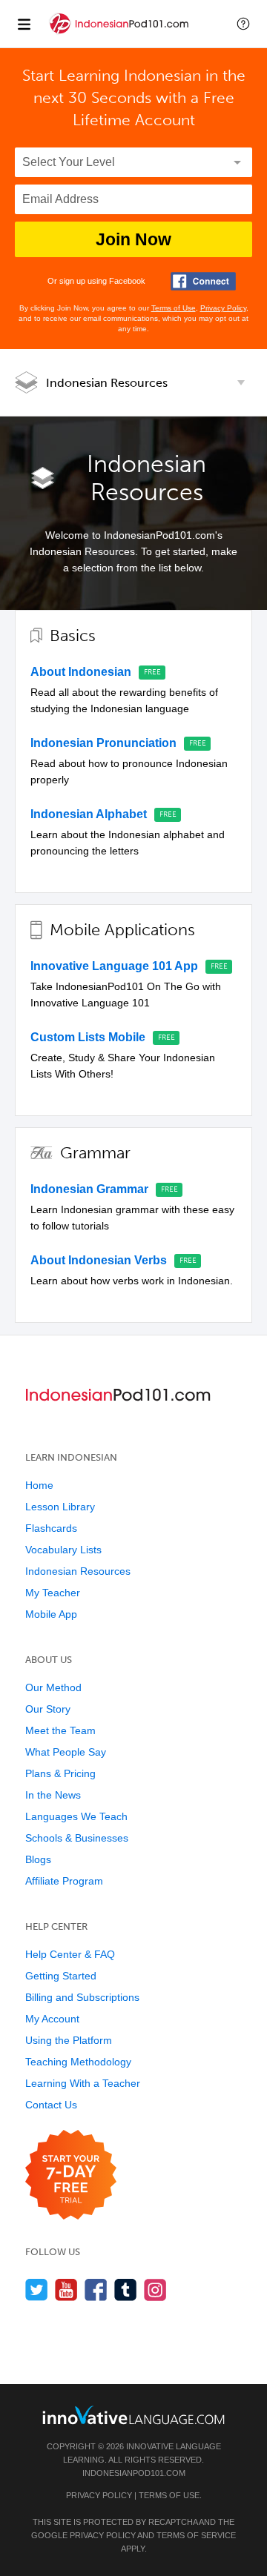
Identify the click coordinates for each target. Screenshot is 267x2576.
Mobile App (51, 1614)
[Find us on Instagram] (155, 2290)
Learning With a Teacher (83, 2083)
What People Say (66, 1752)
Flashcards (51, 1528)
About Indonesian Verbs (99, 1260)
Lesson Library (60, 1507)
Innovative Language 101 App (114, 966)
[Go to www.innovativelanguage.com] (133, 2415)
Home (39, 1485)
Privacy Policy (223, 308)
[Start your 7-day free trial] (71, 2175)
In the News (53, 1795)
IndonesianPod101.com (134, 2473)
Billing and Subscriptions (82, 1997)
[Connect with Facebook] (203, 281)
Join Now (133, 239)
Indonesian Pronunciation (103, 743)
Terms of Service (196, 2535)
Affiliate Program (64, 1881)
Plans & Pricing (60, 1773)
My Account (52, 2019)
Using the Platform (69, 2040)
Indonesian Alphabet (89, 814)
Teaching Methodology (78, 2062)
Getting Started (61, 1976)
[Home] (120, 34)
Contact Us (51, 2105)
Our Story (48, 1709)
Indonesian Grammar (89, 1189)
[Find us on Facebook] (96, 2290)
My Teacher (53, 1593)
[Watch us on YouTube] (66, 2290)
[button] (243, 24)
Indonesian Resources (107, 383)
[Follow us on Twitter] (37, 2290)
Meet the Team (60, 1730)
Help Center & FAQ (70, 1954)
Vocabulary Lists (63, 1550)
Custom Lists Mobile (88, 1037)
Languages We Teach (76, 1816)
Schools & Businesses (77, 1838)
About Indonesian (81, 672)
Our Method (53, 1687)
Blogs (38, 1859)
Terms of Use (174, 308)
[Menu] (24, 24)
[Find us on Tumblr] (126, 2290)
